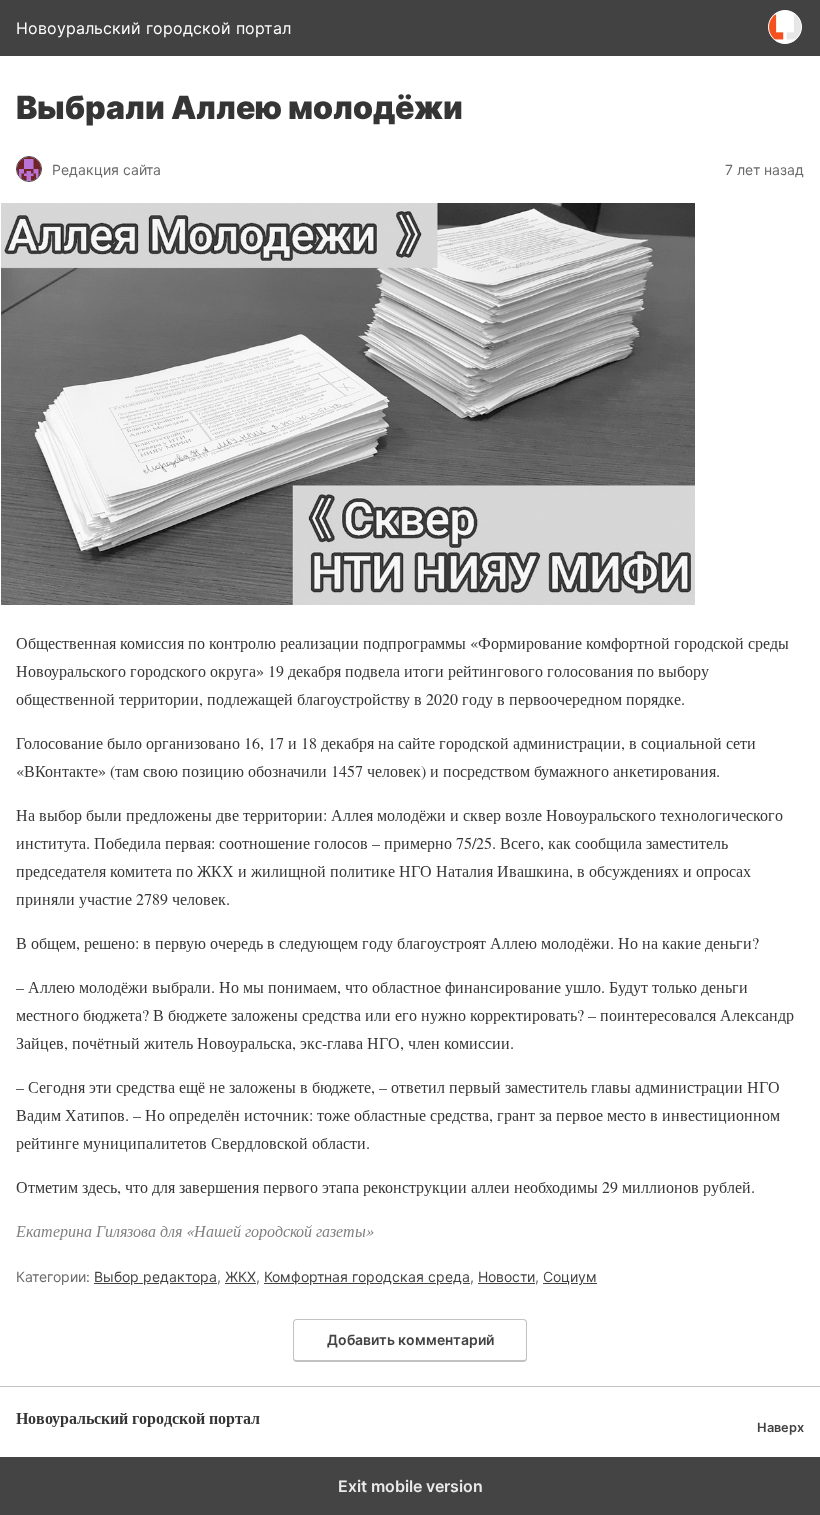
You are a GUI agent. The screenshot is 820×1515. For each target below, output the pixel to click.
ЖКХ (240, 1276)
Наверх (780, 1427)
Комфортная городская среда (367, 1276)
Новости (506, 1276)
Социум (570, 1276)
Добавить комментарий (410, 1339)
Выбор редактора (155, 1276)
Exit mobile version (410, 1486)
